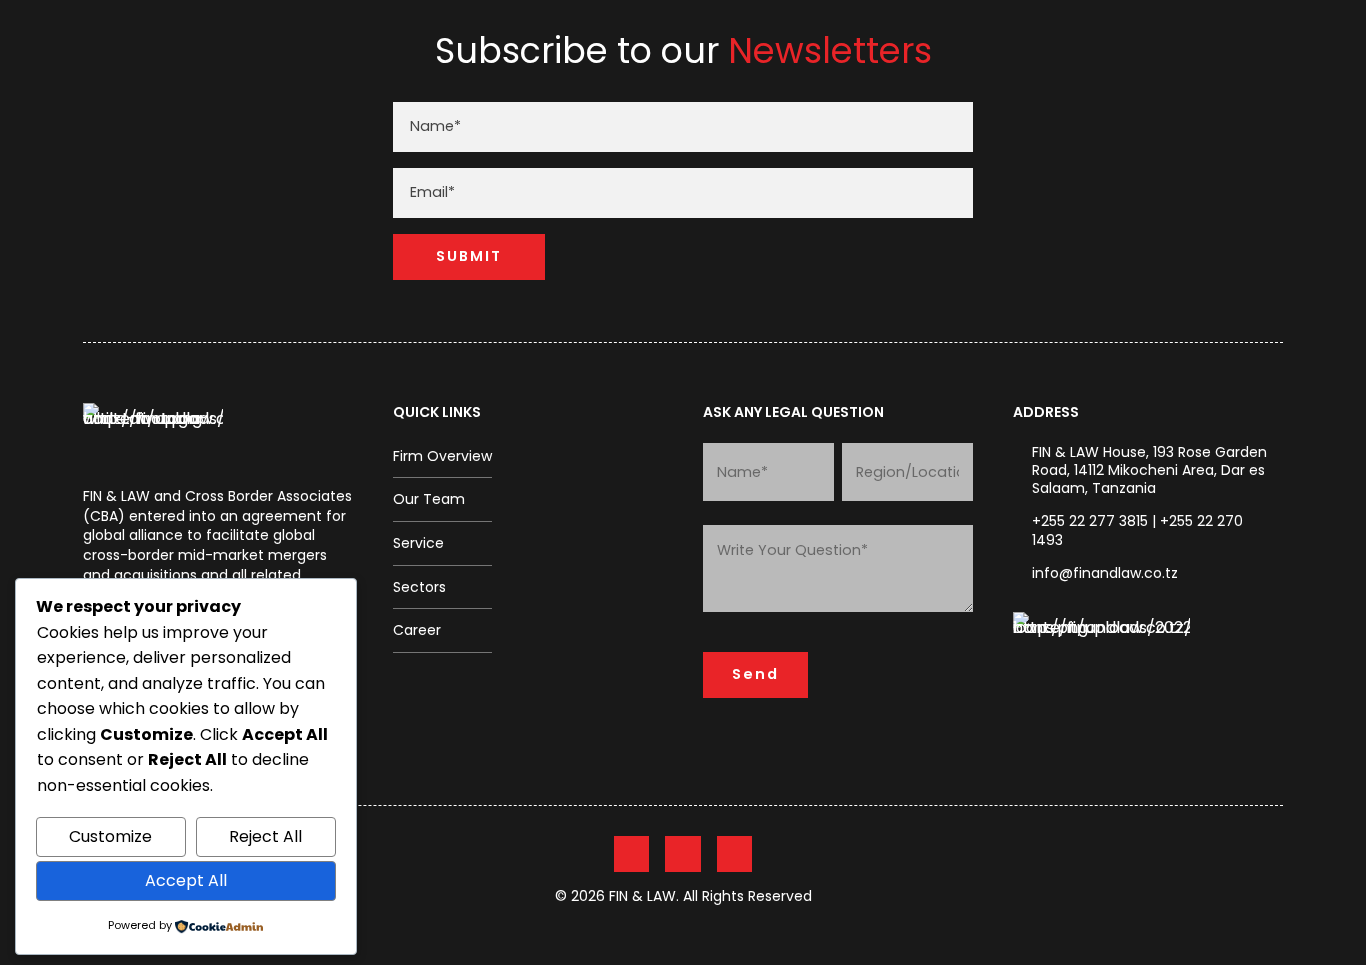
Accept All (186, 880)
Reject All (265, 836)
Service (418, 543)
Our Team (429, 499)
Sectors (419, 587)
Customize (110, 836)
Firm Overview (442, 456)
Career (417, 630)
